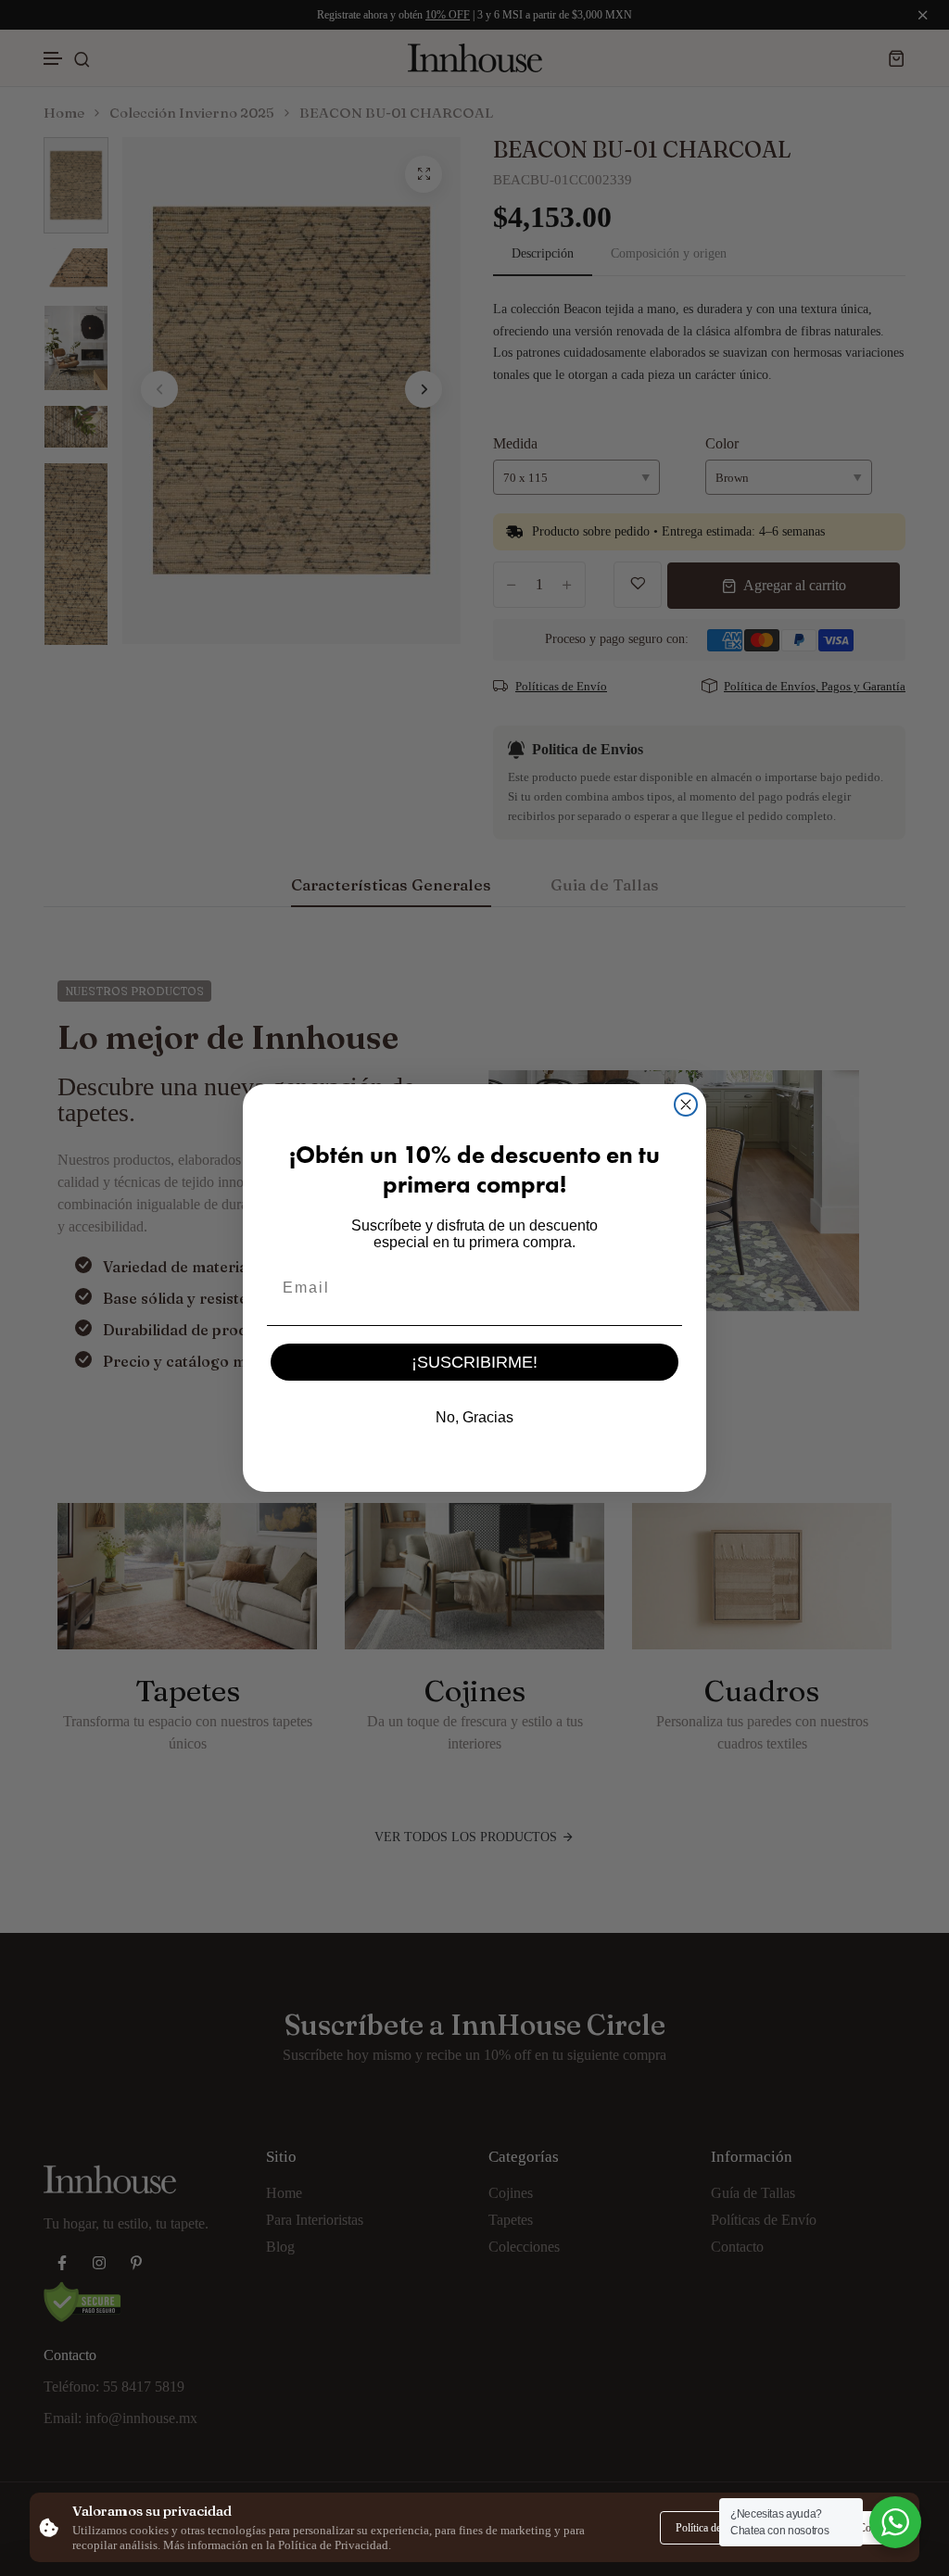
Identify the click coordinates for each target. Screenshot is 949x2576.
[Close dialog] (686, 1105)
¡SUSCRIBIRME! (474, 1362)
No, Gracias (474, 1417)
